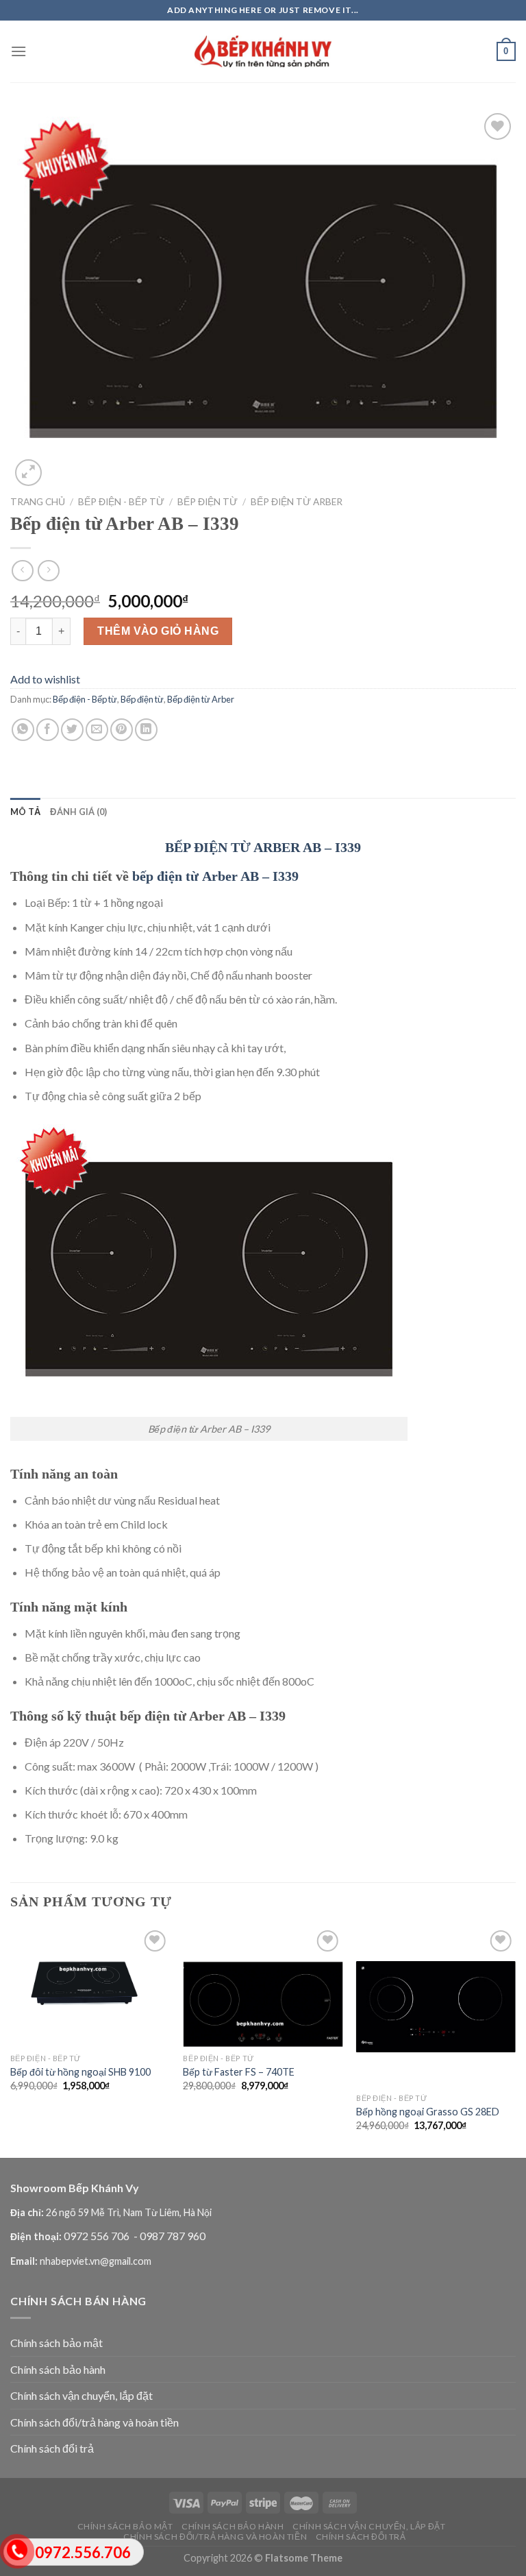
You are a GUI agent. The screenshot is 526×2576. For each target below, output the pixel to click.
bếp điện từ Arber (185, 876)
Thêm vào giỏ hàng (158, 631)
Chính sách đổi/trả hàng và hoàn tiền (95, 2422)
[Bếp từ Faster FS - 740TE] (263, 1987)
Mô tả (25, 812)
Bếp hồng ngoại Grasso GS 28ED (428, 2112)
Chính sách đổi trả (52, 2448)
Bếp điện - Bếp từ (121, 502)
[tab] (25, 812)
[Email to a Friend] (97, 730)
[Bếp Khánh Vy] (263, 52)
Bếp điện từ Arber (297, 502)
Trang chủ (38, 502)
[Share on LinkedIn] (146, 730)
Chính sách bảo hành (58, 2369)
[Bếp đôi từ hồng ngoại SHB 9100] (90, 1987)
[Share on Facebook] (48, 730)
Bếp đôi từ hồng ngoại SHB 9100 (80, 2072)
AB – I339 (270, 876)
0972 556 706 (98, 2236)
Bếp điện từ (208, 502)
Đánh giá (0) (78, 812)
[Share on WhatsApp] (23, 730)
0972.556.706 (83, 2552)
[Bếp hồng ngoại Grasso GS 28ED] (436, 2007)
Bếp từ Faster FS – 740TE (239, 2072)
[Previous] (11, 2041)
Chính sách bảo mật (57, 2343)
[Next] (515, 2041)
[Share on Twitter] (72, 730)
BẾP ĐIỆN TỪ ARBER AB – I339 (263, 847)
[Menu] (18, 51)
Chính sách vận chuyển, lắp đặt (82, 2395)
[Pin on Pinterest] (122, 730)
